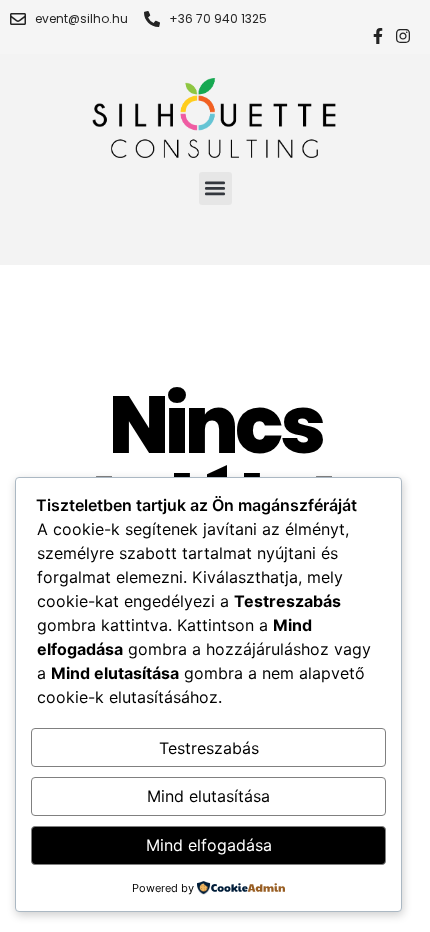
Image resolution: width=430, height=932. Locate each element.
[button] (215, 188)
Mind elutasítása (208, 796)
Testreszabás (209, 748)
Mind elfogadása (209, 845)
